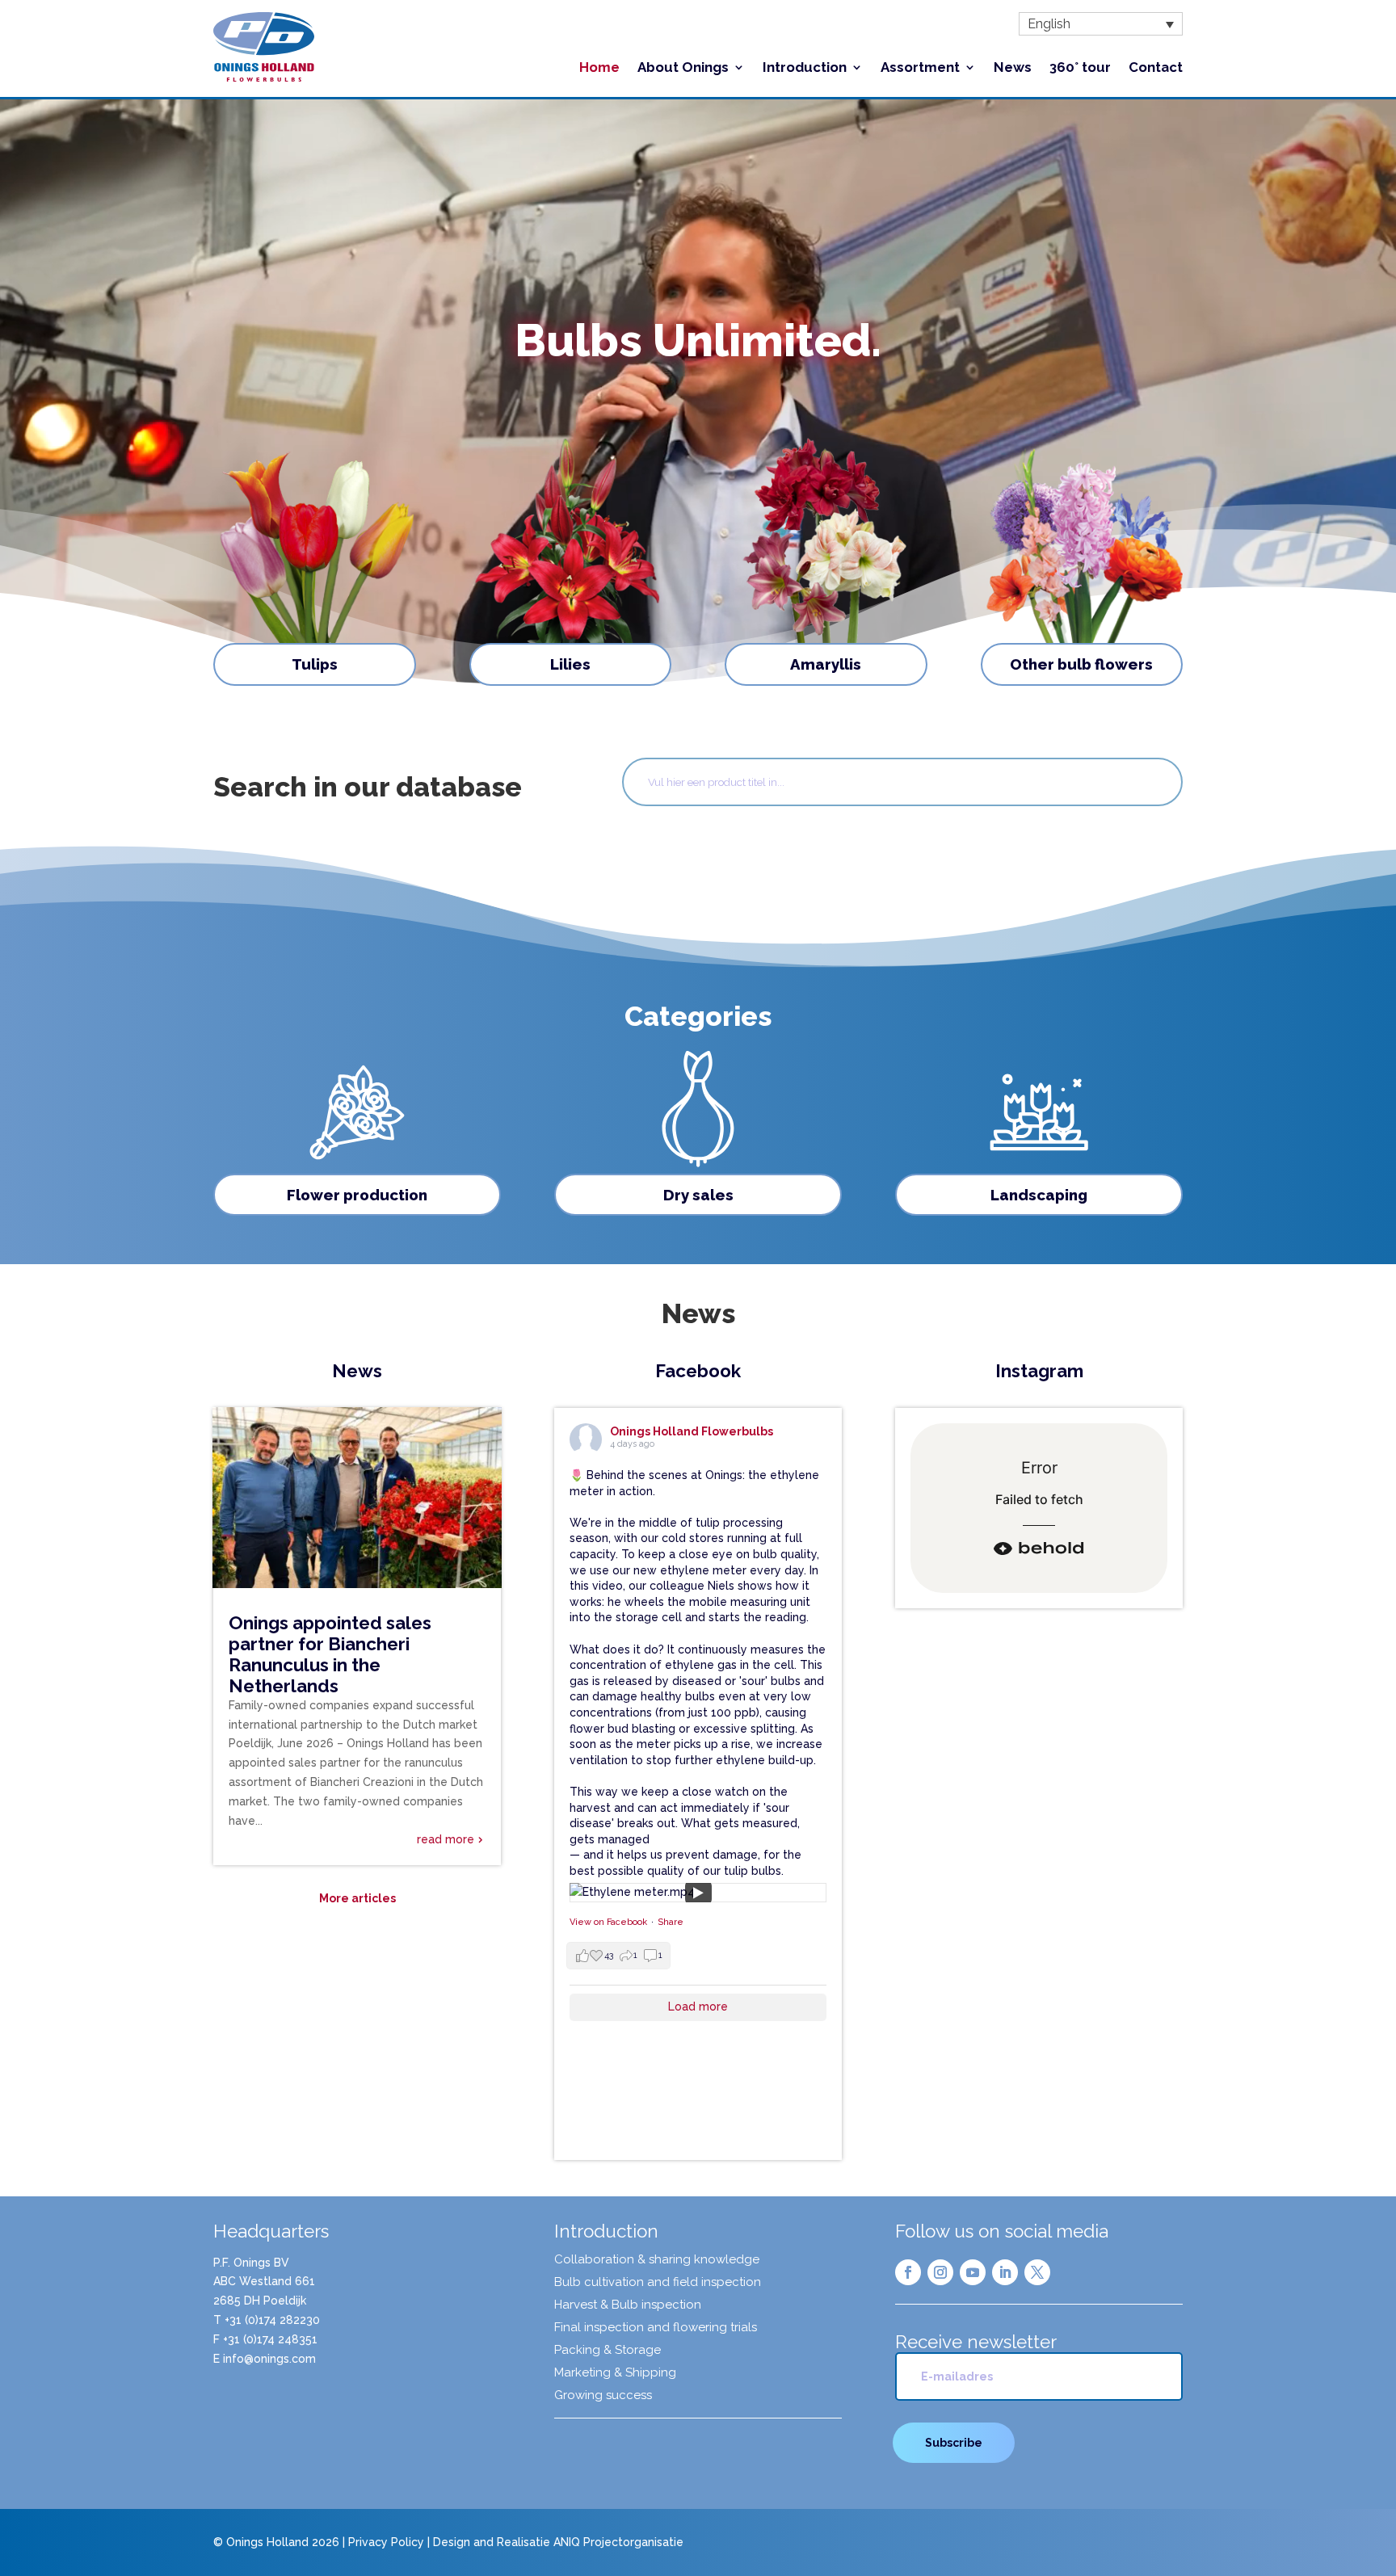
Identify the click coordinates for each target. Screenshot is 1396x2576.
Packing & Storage (608, 2351)
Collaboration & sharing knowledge (657, 2260)
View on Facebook (608, 1922)
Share (671, 1922)
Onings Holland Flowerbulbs (692, 1431)
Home (599, 68)
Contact (1156, 68)
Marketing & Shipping (615, 2373)
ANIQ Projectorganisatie (618, 2542)
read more (446, 1839)
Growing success (603, 2396)
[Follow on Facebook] (908, 2272)
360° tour (1080, 68)
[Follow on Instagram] (940, 2272)
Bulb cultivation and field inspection (658, 2283)
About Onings (683, 68)
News (1013, 68)
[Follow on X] (1037, 2272)
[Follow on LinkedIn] (1005, 2272)
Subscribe (954, 2443)
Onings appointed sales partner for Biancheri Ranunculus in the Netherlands (330, 1654)
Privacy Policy (386, 2542)
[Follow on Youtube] (973, 2272)
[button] (1101, 24)
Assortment (920, 68)
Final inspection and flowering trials (656, 2328)
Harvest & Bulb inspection (628, 2305)
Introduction (805, 68)
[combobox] (902, 782)
